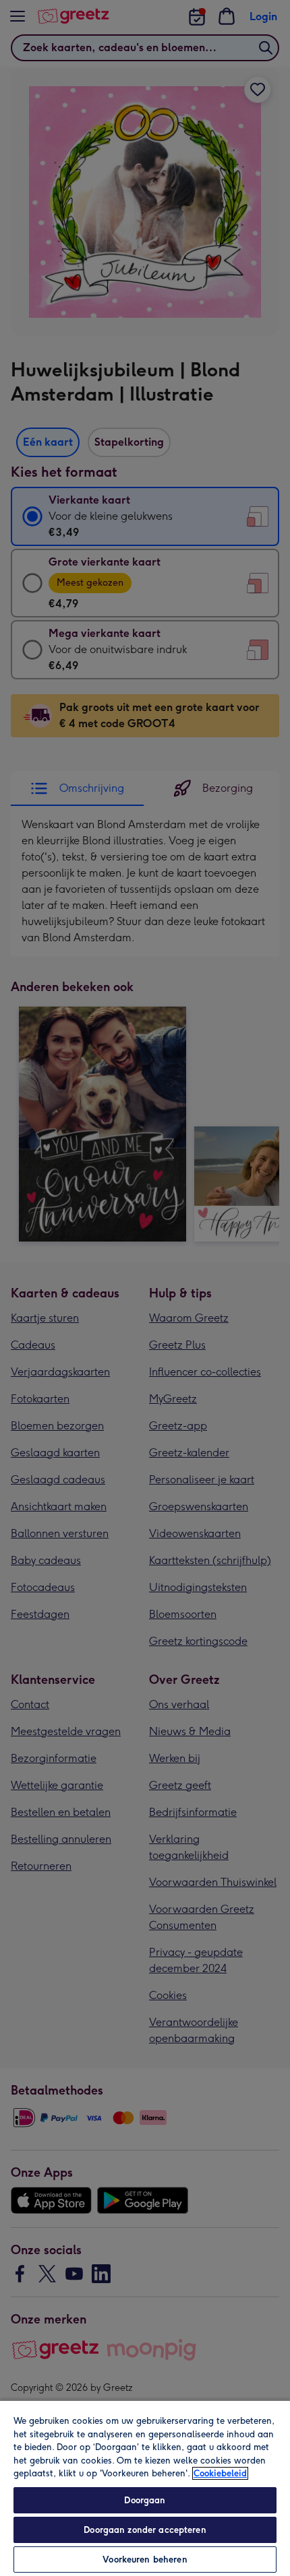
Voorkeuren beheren (145, 2560)
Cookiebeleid (220, 2473)
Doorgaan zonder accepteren (145, 2530)
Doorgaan (145, 2500)
